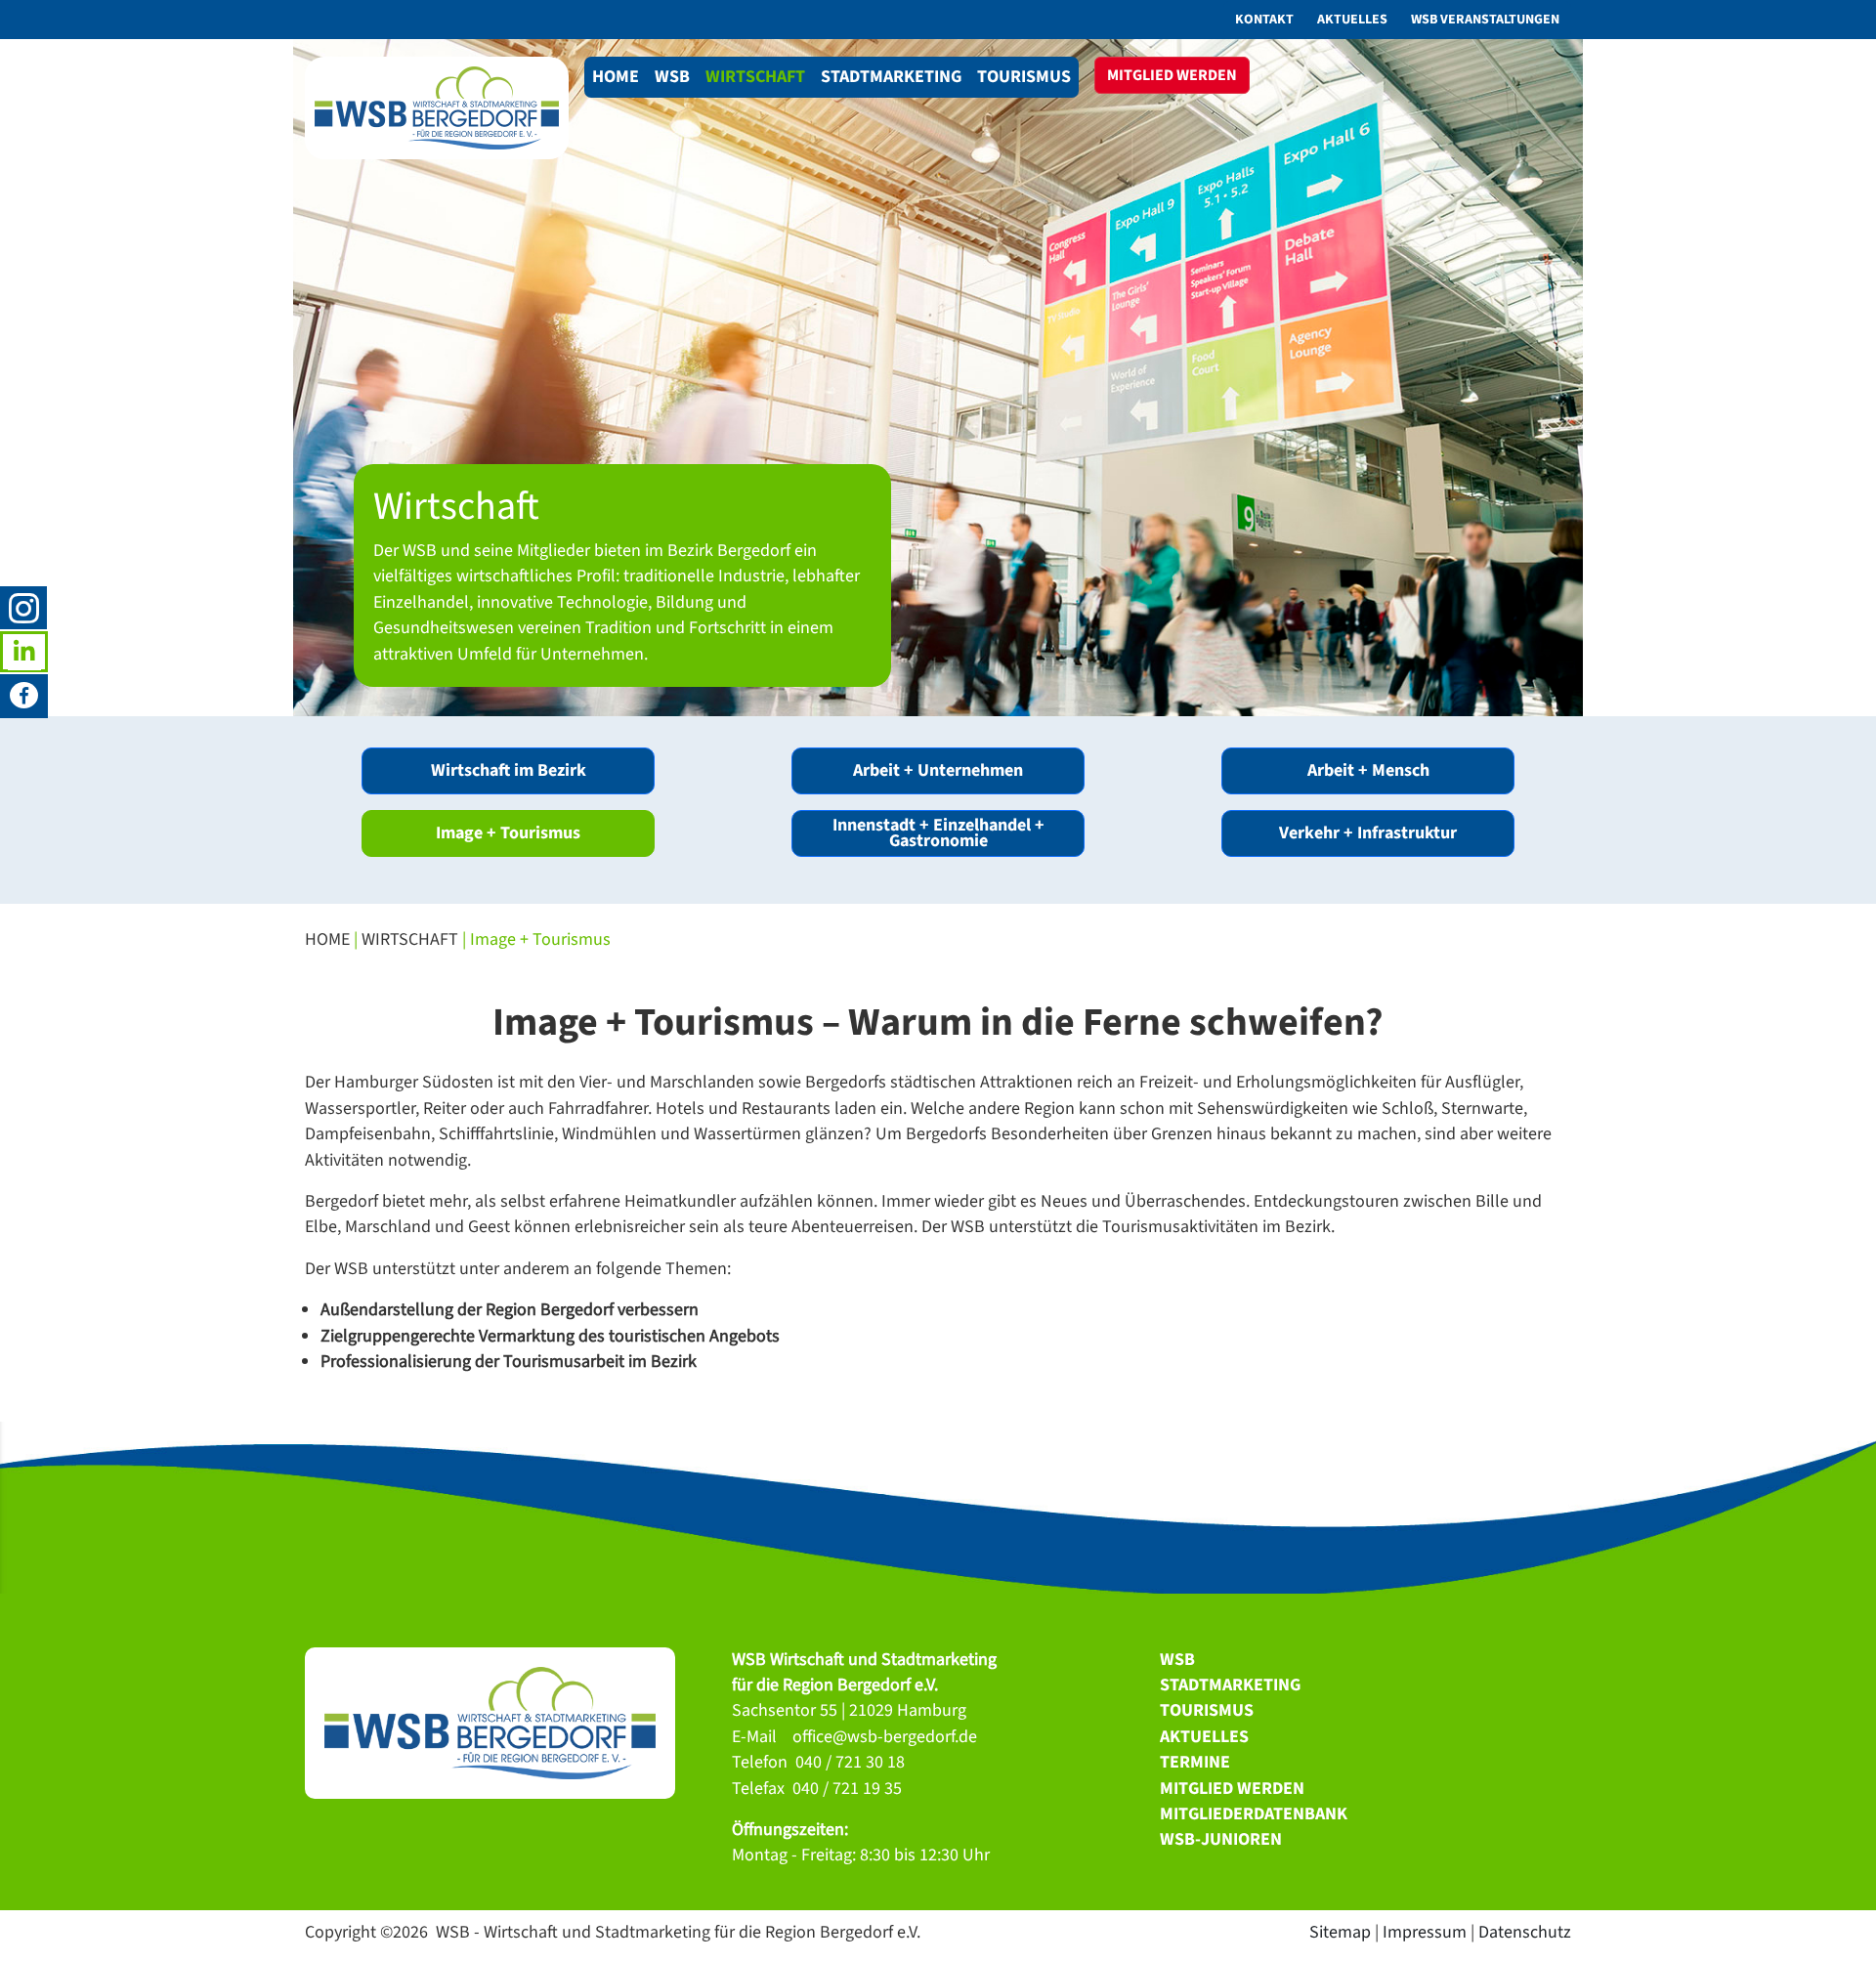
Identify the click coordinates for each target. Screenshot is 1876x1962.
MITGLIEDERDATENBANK (1254, 1814)
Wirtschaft (755, 77)
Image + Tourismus (508, 833)
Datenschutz (1525, 1932)
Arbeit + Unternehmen (938, 770)
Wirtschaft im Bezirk (509, 770)
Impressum (1425, 1932)
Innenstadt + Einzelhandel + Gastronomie (938, 833)
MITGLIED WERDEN (1232, 1789)
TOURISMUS (1207, 1710)
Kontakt (1264, 19)
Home (616, 77)
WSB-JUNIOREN (1221, 1839)
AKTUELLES (1204, 1737)
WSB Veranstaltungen (1485, 19)
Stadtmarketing (891, 77)
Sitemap (1340, 1932)
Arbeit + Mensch (1368, 770)
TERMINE (1195, 1762)
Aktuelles (1352, 19)
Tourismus (1024, 77)
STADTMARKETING (1230, 1685)
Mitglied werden (1172, 75)
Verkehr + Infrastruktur (1368, 833)
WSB (672, 77)
